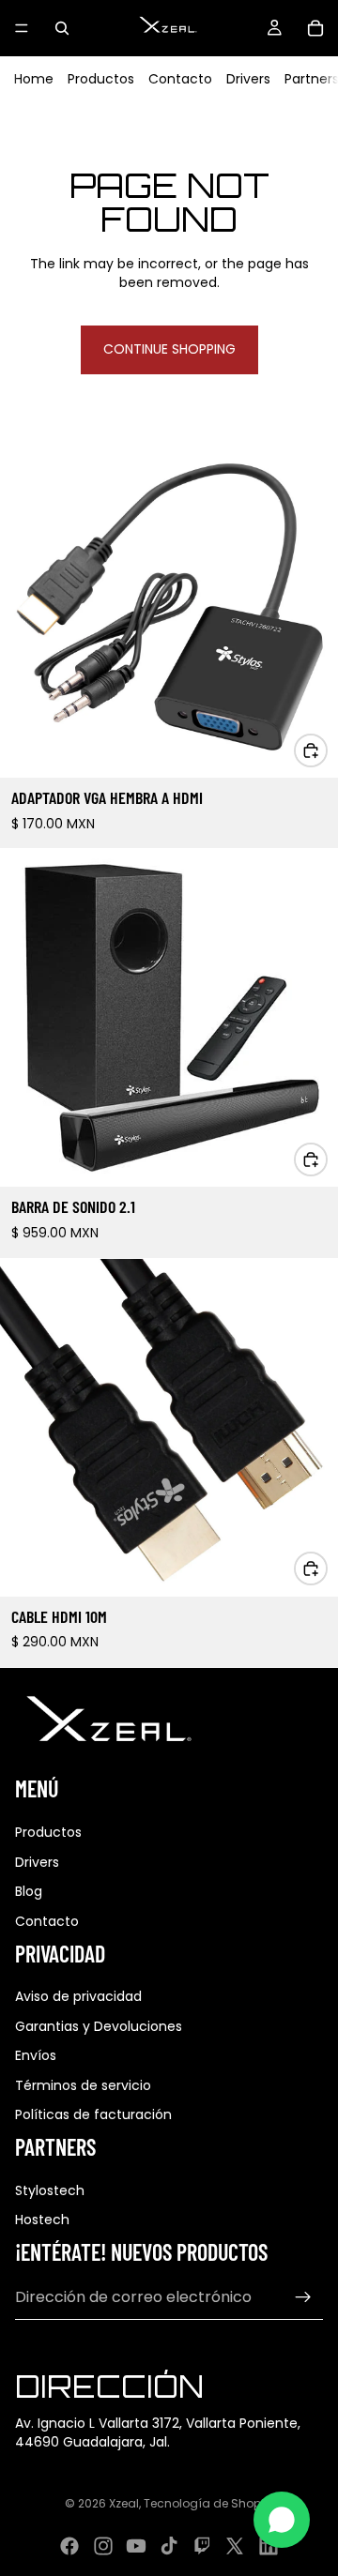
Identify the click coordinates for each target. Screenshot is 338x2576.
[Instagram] (103, 2546)
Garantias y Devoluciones (99, 2026)
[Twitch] (202, 2546)
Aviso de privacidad (78, 1996)
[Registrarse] (303, 2297)
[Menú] (22, 28)
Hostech (42, 2220)
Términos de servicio (83, 2085)
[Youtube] (136, 2546)
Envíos (36, 2055)
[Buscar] (62, 28)
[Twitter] (235, 2546)
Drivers (248, 79)
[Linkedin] (269, 2546)
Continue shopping (169, 349)
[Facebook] (69, 2546)
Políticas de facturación (93, 2114)
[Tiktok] (169, 2546)
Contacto (180, 79)
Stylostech (50, 2190)
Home (34, 79)
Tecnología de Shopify (209, 2503)
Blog (29, 1891)
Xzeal (124, 2503)
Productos (101, 79)
